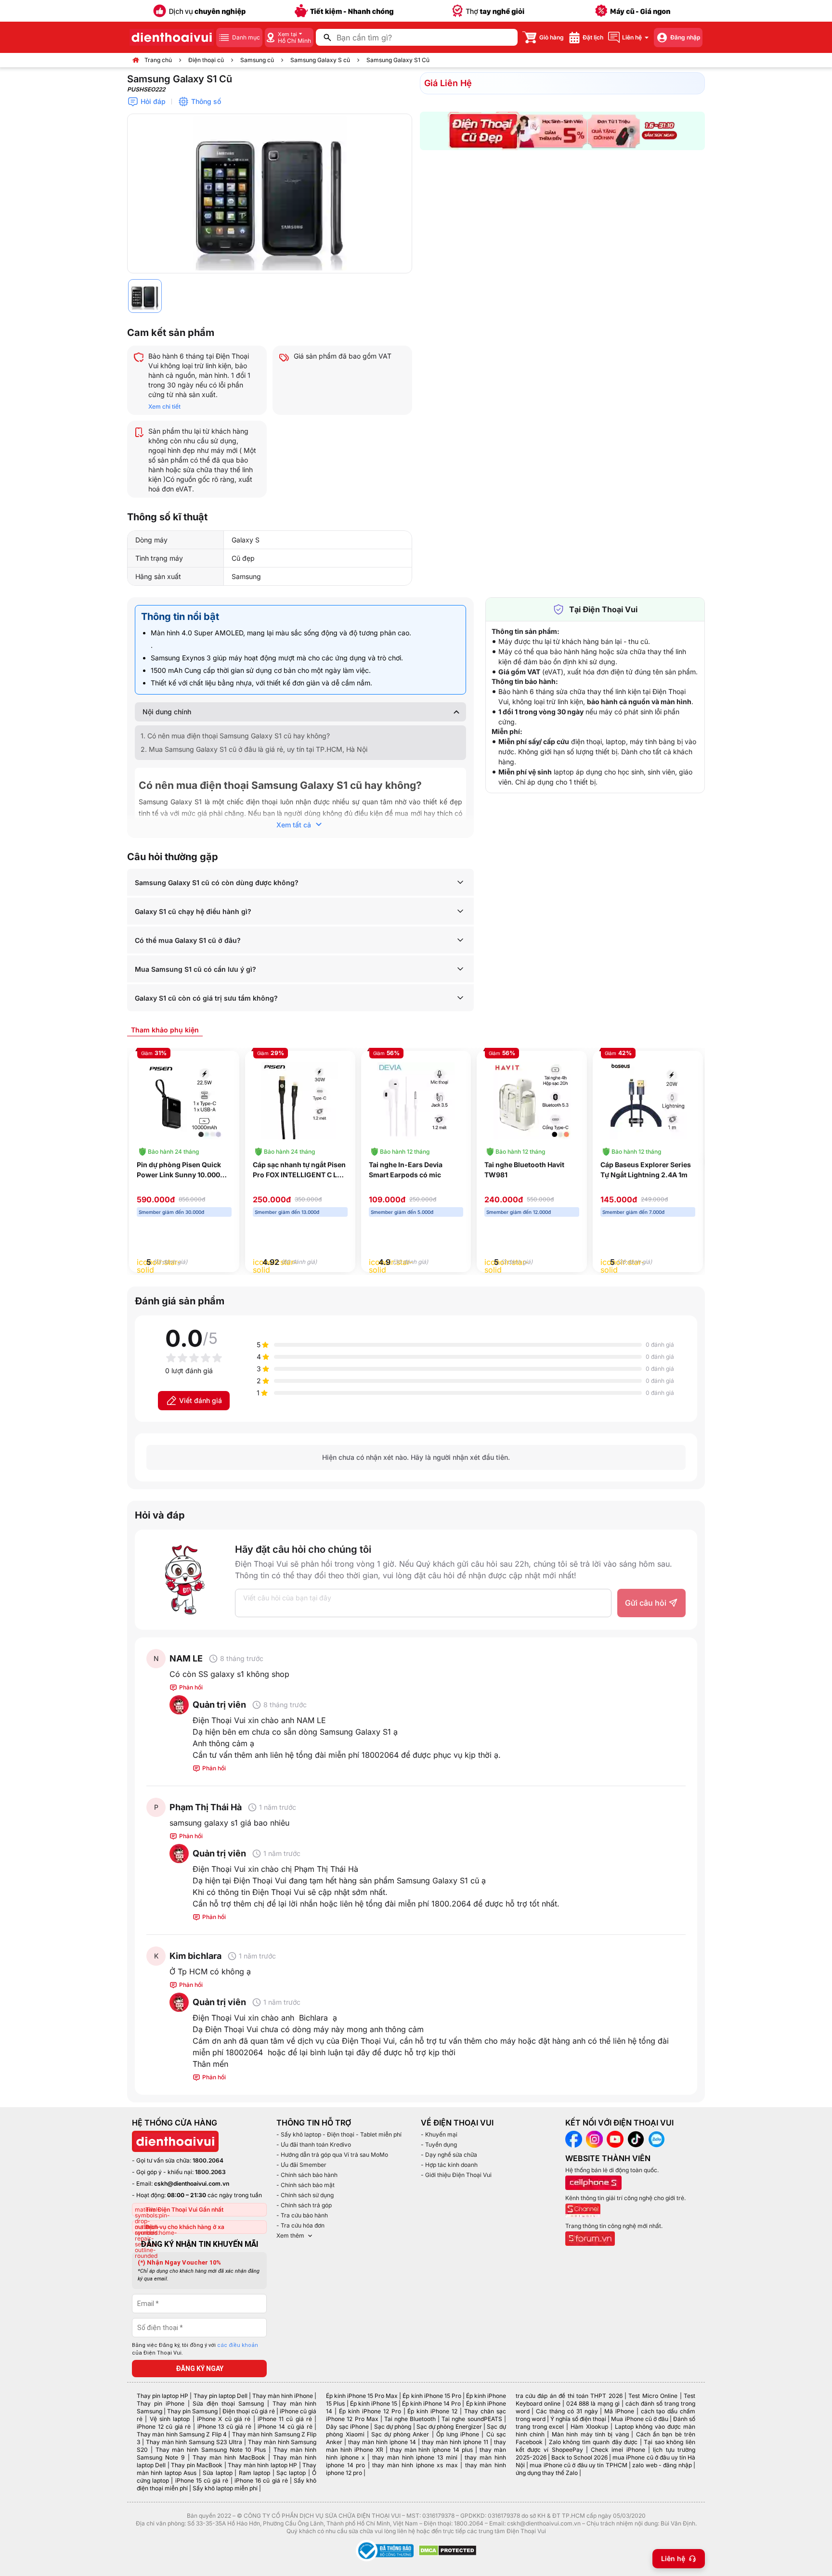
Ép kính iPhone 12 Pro (370, 2411)
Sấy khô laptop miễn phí (225, 2488)
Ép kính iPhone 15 (374, 2403)
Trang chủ (158, 60)
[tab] (165, 1030)
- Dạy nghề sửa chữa (449, 2155)
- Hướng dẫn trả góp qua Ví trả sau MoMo (332, 2155)
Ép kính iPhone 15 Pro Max (362, 2396)
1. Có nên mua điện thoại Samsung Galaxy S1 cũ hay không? (235, 736)
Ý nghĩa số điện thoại (578, 2419)
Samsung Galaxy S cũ (320, 60)
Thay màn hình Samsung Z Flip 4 (182, 2434)
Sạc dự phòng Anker (400, 2434)
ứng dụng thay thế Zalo (547, 2473)
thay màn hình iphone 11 (455, 2442)
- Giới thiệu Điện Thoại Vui (456, 2175)
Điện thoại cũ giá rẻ (249, 2411)
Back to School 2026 (579, 2457)
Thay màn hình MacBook (229, 2457)
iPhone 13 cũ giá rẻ (224, 2427)
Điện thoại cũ (206, 60)
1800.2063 (210, 2172)
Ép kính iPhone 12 (432, 2411)
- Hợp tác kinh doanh (449, 2165)
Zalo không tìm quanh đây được (593, 2442)
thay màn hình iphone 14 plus (431, 2450)
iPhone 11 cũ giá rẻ (285, 2419)
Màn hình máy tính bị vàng (590, 2434)
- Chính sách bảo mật (305, 2185)
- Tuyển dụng (439, 2145)
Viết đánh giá (201, 1400)
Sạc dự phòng (393, 2427)
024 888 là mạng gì (593, 2403)
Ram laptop (254, 2473)
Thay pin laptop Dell (221, 2396)
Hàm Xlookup (589, 2427)
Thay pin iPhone (161, 2403)
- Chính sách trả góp (304, 2205)
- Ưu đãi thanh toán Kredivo (314, 2145)
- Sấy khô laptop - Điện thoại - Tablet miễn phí (339, 2134)
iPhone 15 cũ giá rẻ (202, 2480)
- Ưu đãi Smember (301, 2165)
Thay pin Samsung (192, 2411)
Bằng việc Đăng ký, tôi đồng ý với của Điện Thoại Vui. (195, 2349)
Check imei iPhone (618, 2450)
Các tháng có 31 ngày (567, 2411)
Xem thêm (290, 2235)
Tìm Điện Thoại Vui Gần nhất (184, 2209)
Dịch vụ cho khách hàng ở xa (185, 2227)
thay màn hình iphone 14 (382, 2442)
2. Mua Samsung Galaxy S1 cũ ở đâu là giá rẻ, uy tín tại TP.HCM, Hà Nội (254, 749)
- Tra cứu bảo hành (302, 2215)
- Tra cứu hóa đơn (300, 2225)
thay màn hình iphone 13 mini (415, 2457)
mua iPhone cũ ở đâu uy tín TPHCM (578, 2465)
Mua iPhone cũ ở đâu (639, 2419)
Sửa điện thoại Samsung (228, 2403)
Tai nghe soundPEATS (472, 2419)
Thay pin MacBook (197, 2465)
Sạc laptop (291, 2473)
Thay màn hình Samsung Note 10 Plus (211, 2450)
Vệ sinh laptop (170, 2419)
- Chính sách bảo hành (307, 2175)
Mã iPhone (619, 2411)
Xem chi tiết (164, 406)
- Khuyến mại (439, 2134)
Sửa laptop (217, 2473)
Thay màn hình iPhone (283, 2396)
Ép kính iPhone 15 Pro (432, 2396)
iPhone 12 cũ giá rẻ (164, 2427)
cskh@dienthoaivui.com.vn (192, 2183)
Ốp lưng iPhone (458, 2434)
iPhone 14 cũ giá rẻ (285, 2427)
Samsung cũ (257, 60)
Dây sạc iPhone (347, 2427)
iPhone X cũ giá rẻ (224, 2419)
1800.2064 (208, 2160)
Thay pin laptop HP (162, 2396)
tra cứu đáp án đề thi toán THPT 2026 (569, 2396)
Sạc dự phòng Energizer (449, 2427)
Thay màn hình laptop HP (262, 2465)
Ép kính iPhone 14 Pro (431, 2403)
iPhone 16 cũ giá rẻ (261, 2480)
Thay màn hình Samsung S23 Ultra (194, 2442)
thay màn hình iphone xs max (415, 2465)
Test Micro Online (653, 2396)
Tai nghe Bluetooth (410, 2419)
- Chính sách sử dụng (305, 2195)
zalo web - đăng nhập (662, 2465)
